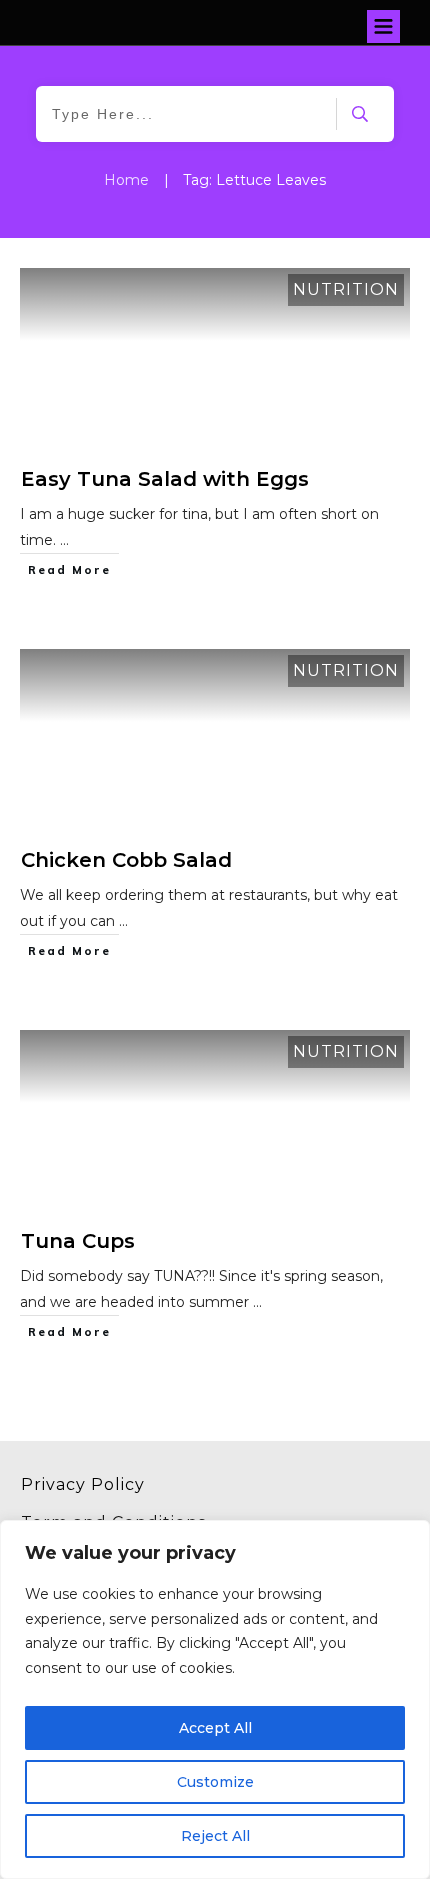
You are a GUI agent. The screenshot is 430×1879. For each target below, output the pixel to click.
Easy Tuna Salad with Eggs (165, 479)
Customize (215, 1782)
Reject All (215, 1836)
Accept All (215, 1728)
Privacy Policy (83, 1484)
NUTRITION (346, 289)
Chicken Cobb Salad (126, 860)
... (64, 540)
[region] (215, 1699)
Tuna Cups (78, 1241)
